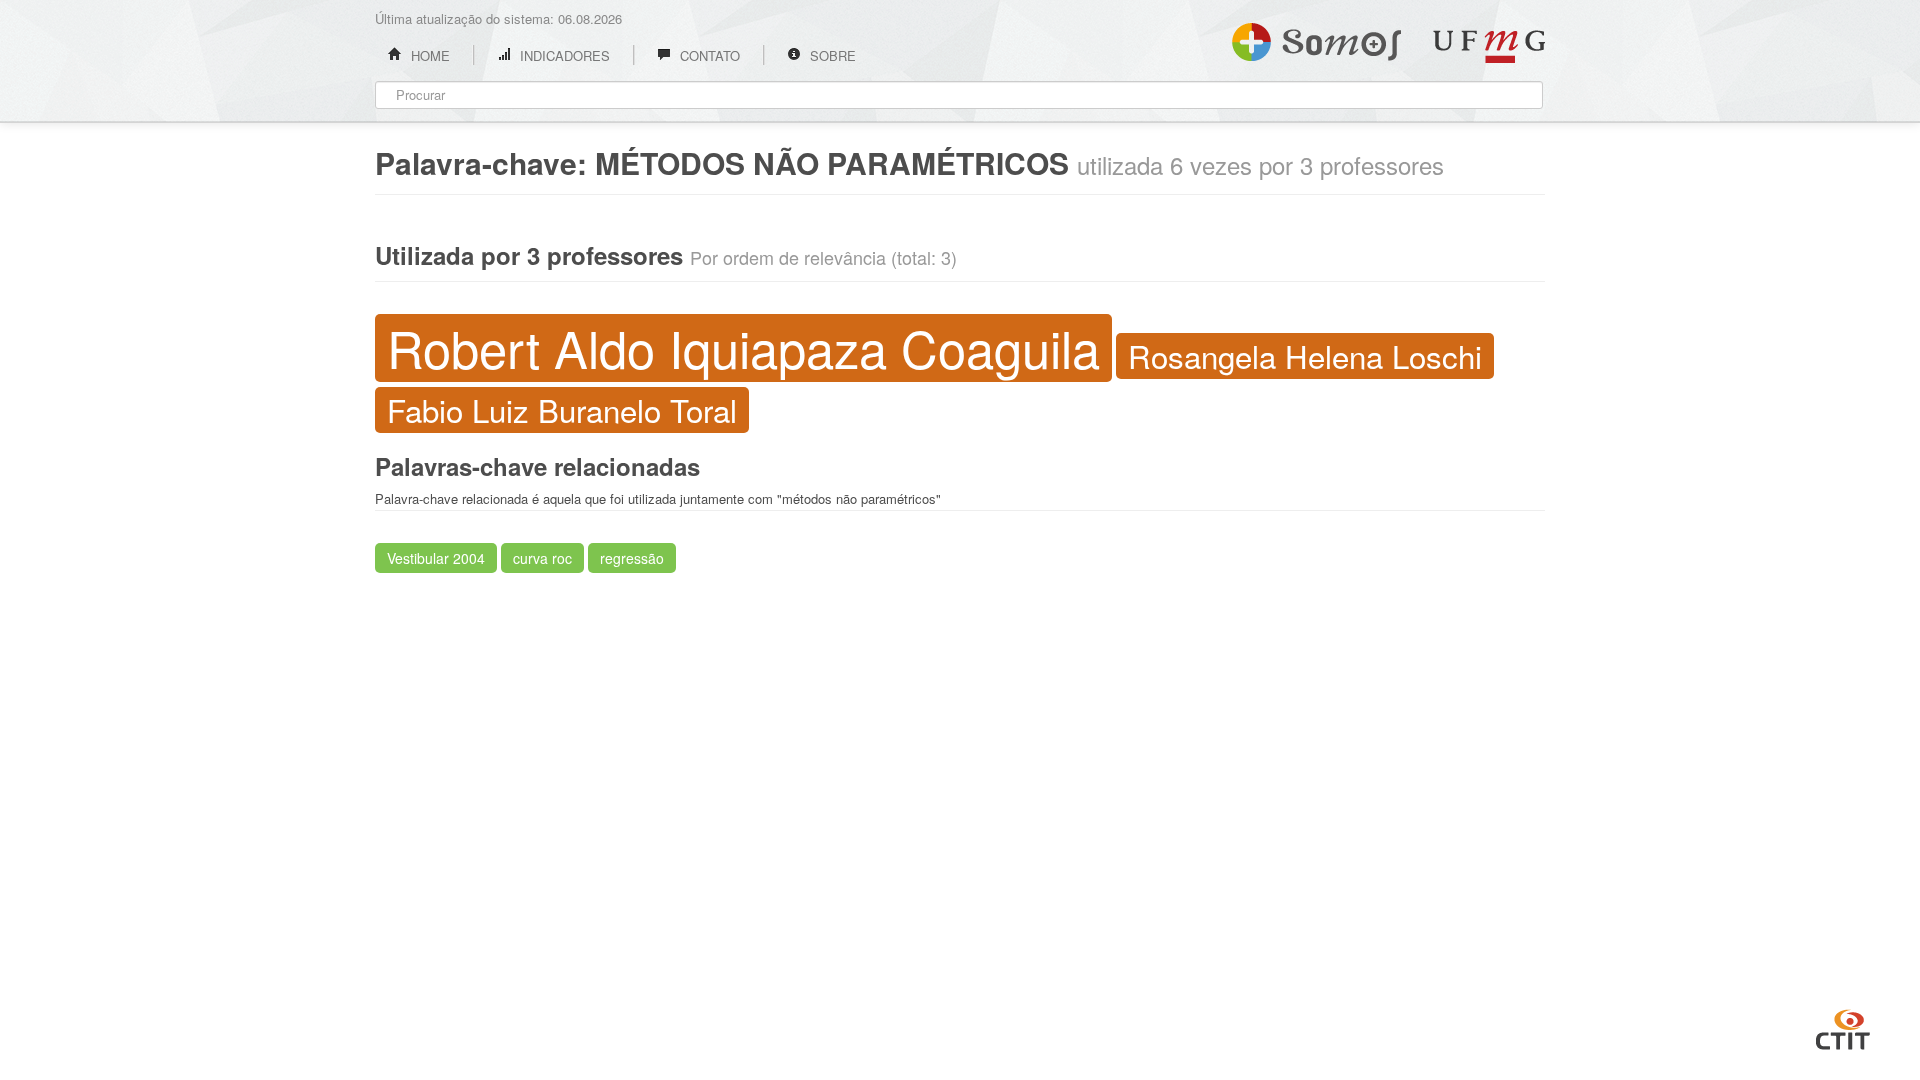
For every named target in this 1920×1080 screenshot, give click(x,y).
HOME (428, 55)
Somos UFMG (1316, 38)
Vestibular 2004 (436, 558)
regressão (632, 558)
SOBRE (831, 55)
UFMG (1489, 46)
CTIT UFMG (1843, 1027)
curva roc (542, 558)
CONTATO (708, 55)
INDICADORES (563, 55)
